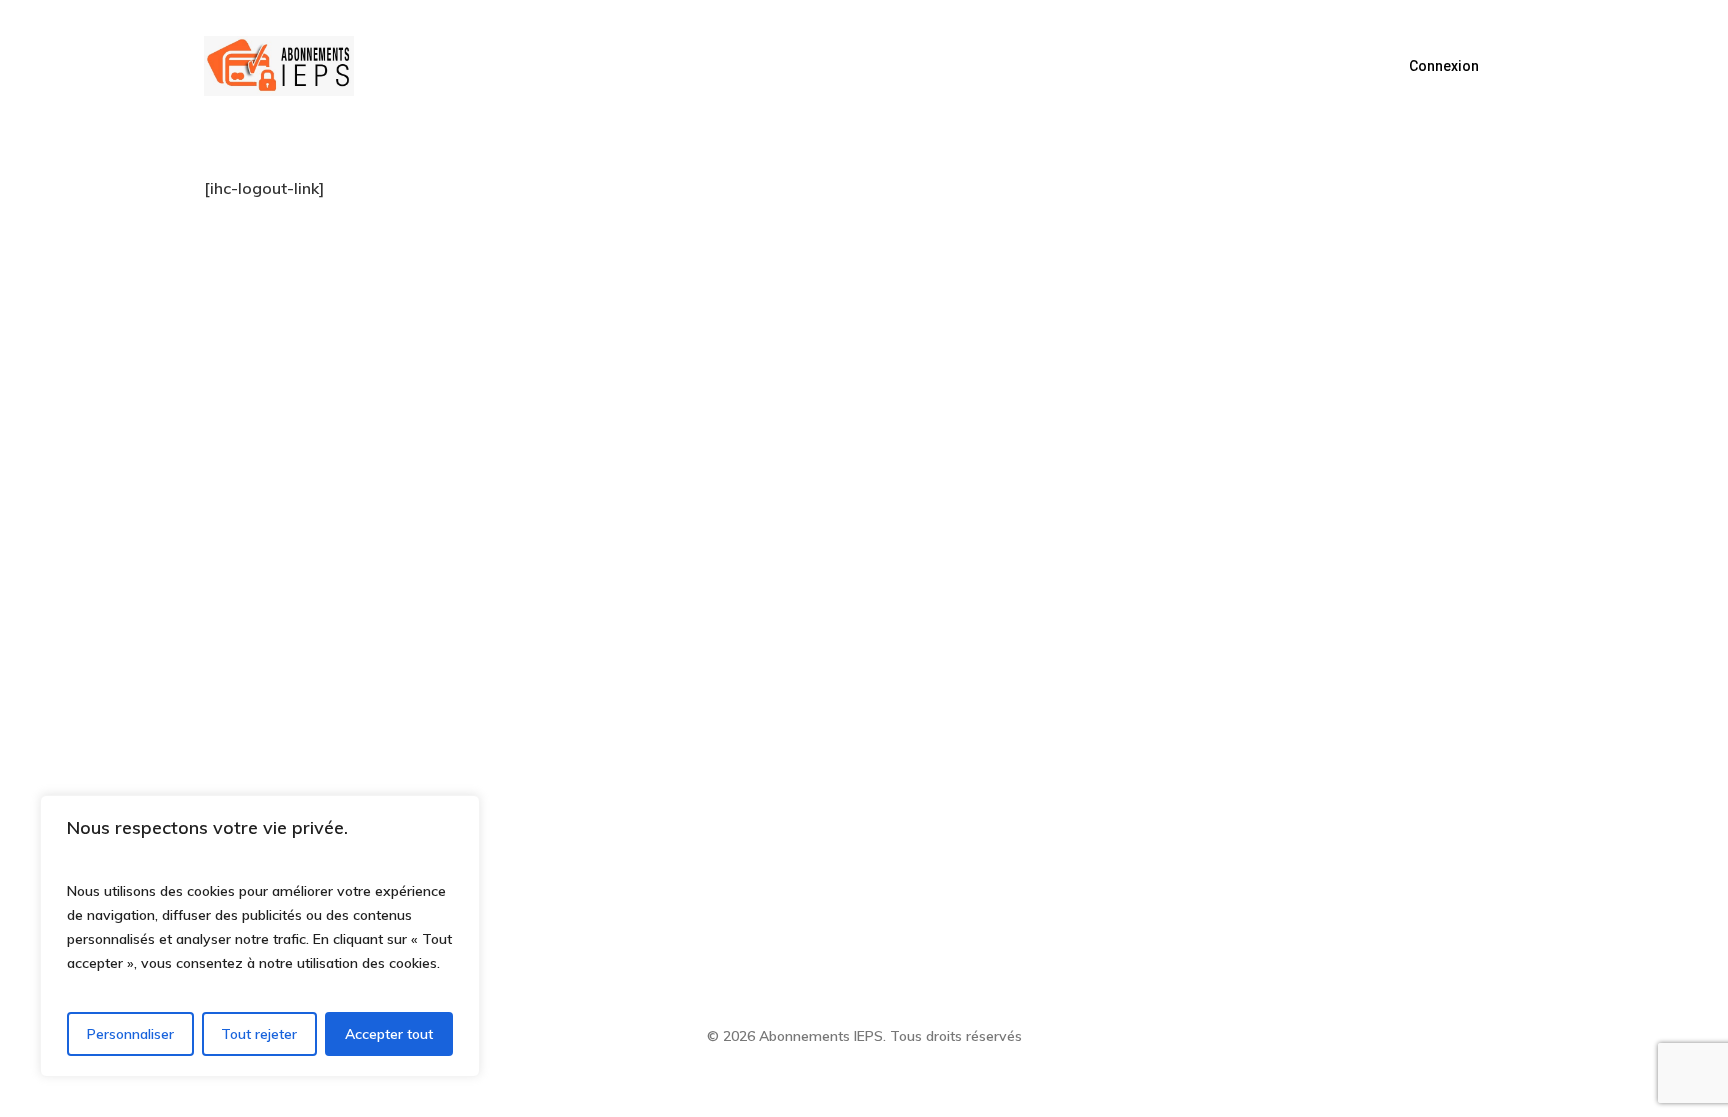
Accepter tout (389, 1034)
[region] (260, 936)
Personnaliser (130, 1034)
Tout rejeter (259, 1034)
